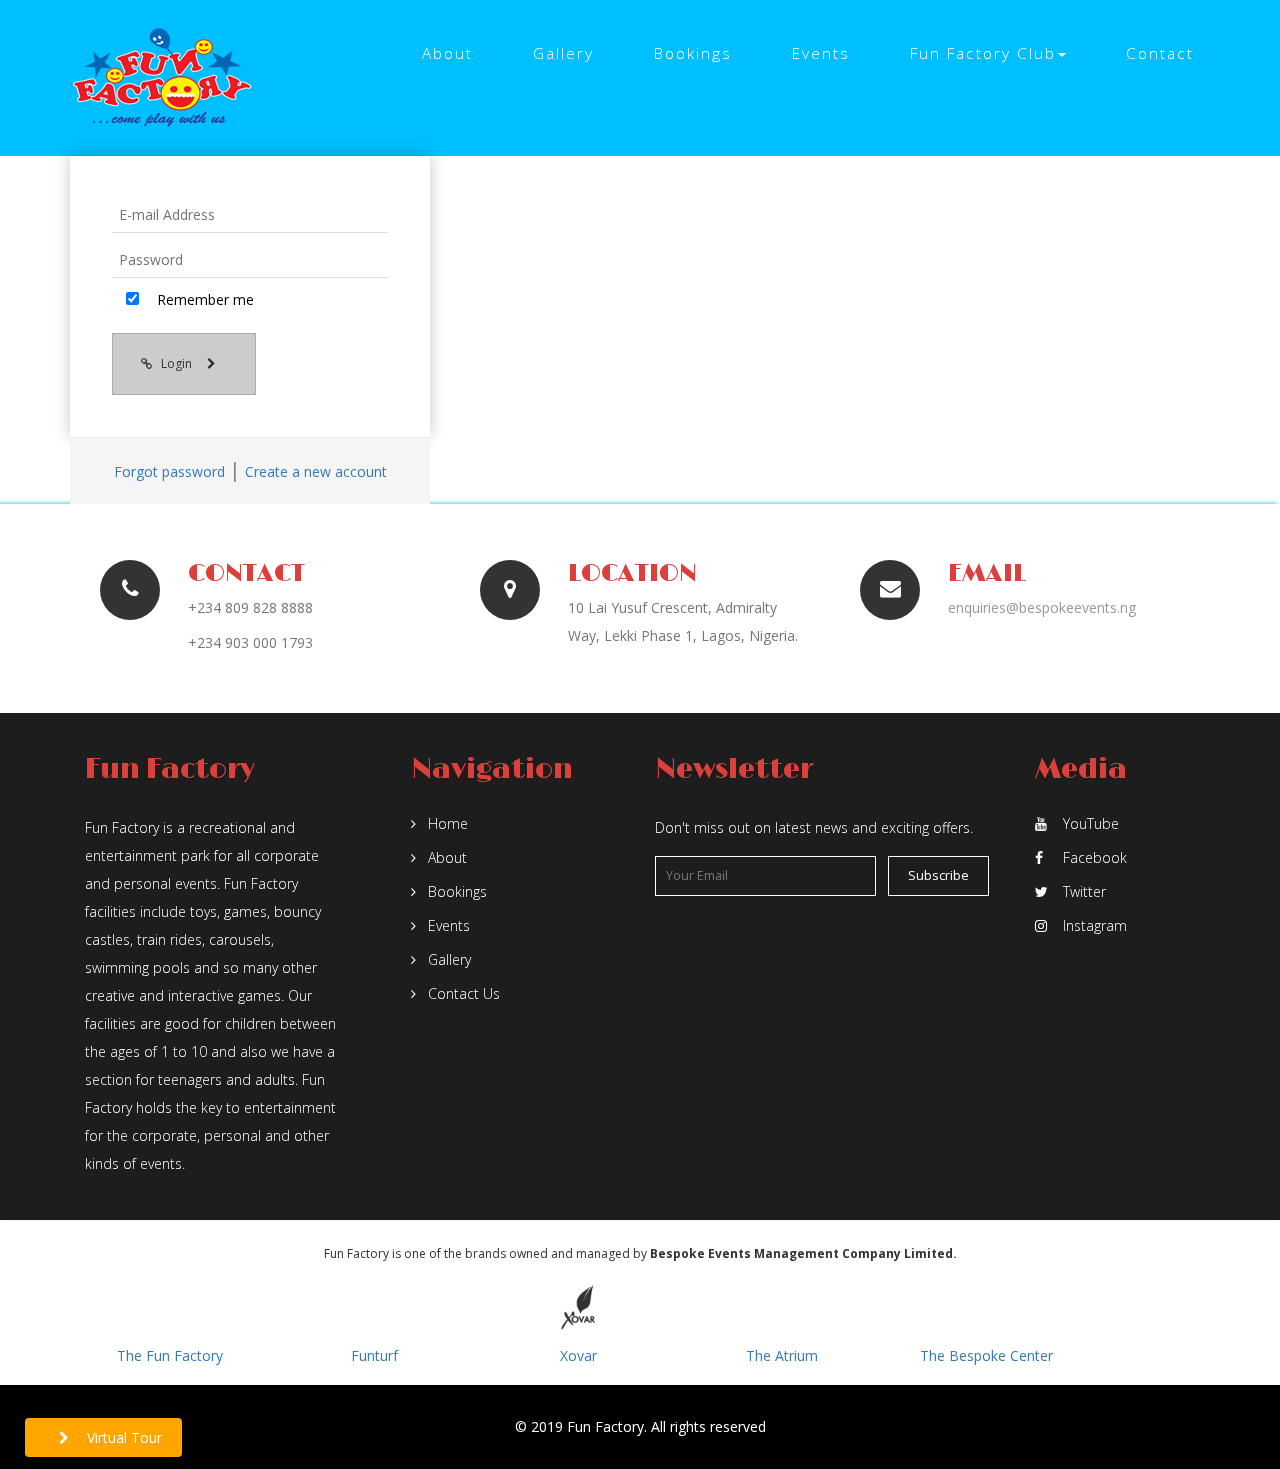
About (447, 53)
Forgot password (169, 471)
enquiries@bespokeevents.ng (1042, 607)
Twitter (1084, 891)
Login (178, 363)
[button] (988, 54)
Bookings (693, 53)
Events (821, 53)
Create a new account (316, 471)
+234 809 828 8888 (250, 607)
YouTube (1091, 823)
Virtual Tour (122, 1437)
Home (446, 823)
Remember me (203, 299)
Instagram (1095, 925)
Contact (1160, 53)
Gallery (563, 53)
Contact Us (462, 993)
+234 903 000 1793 (250, 642)
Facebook (1095, 857)
